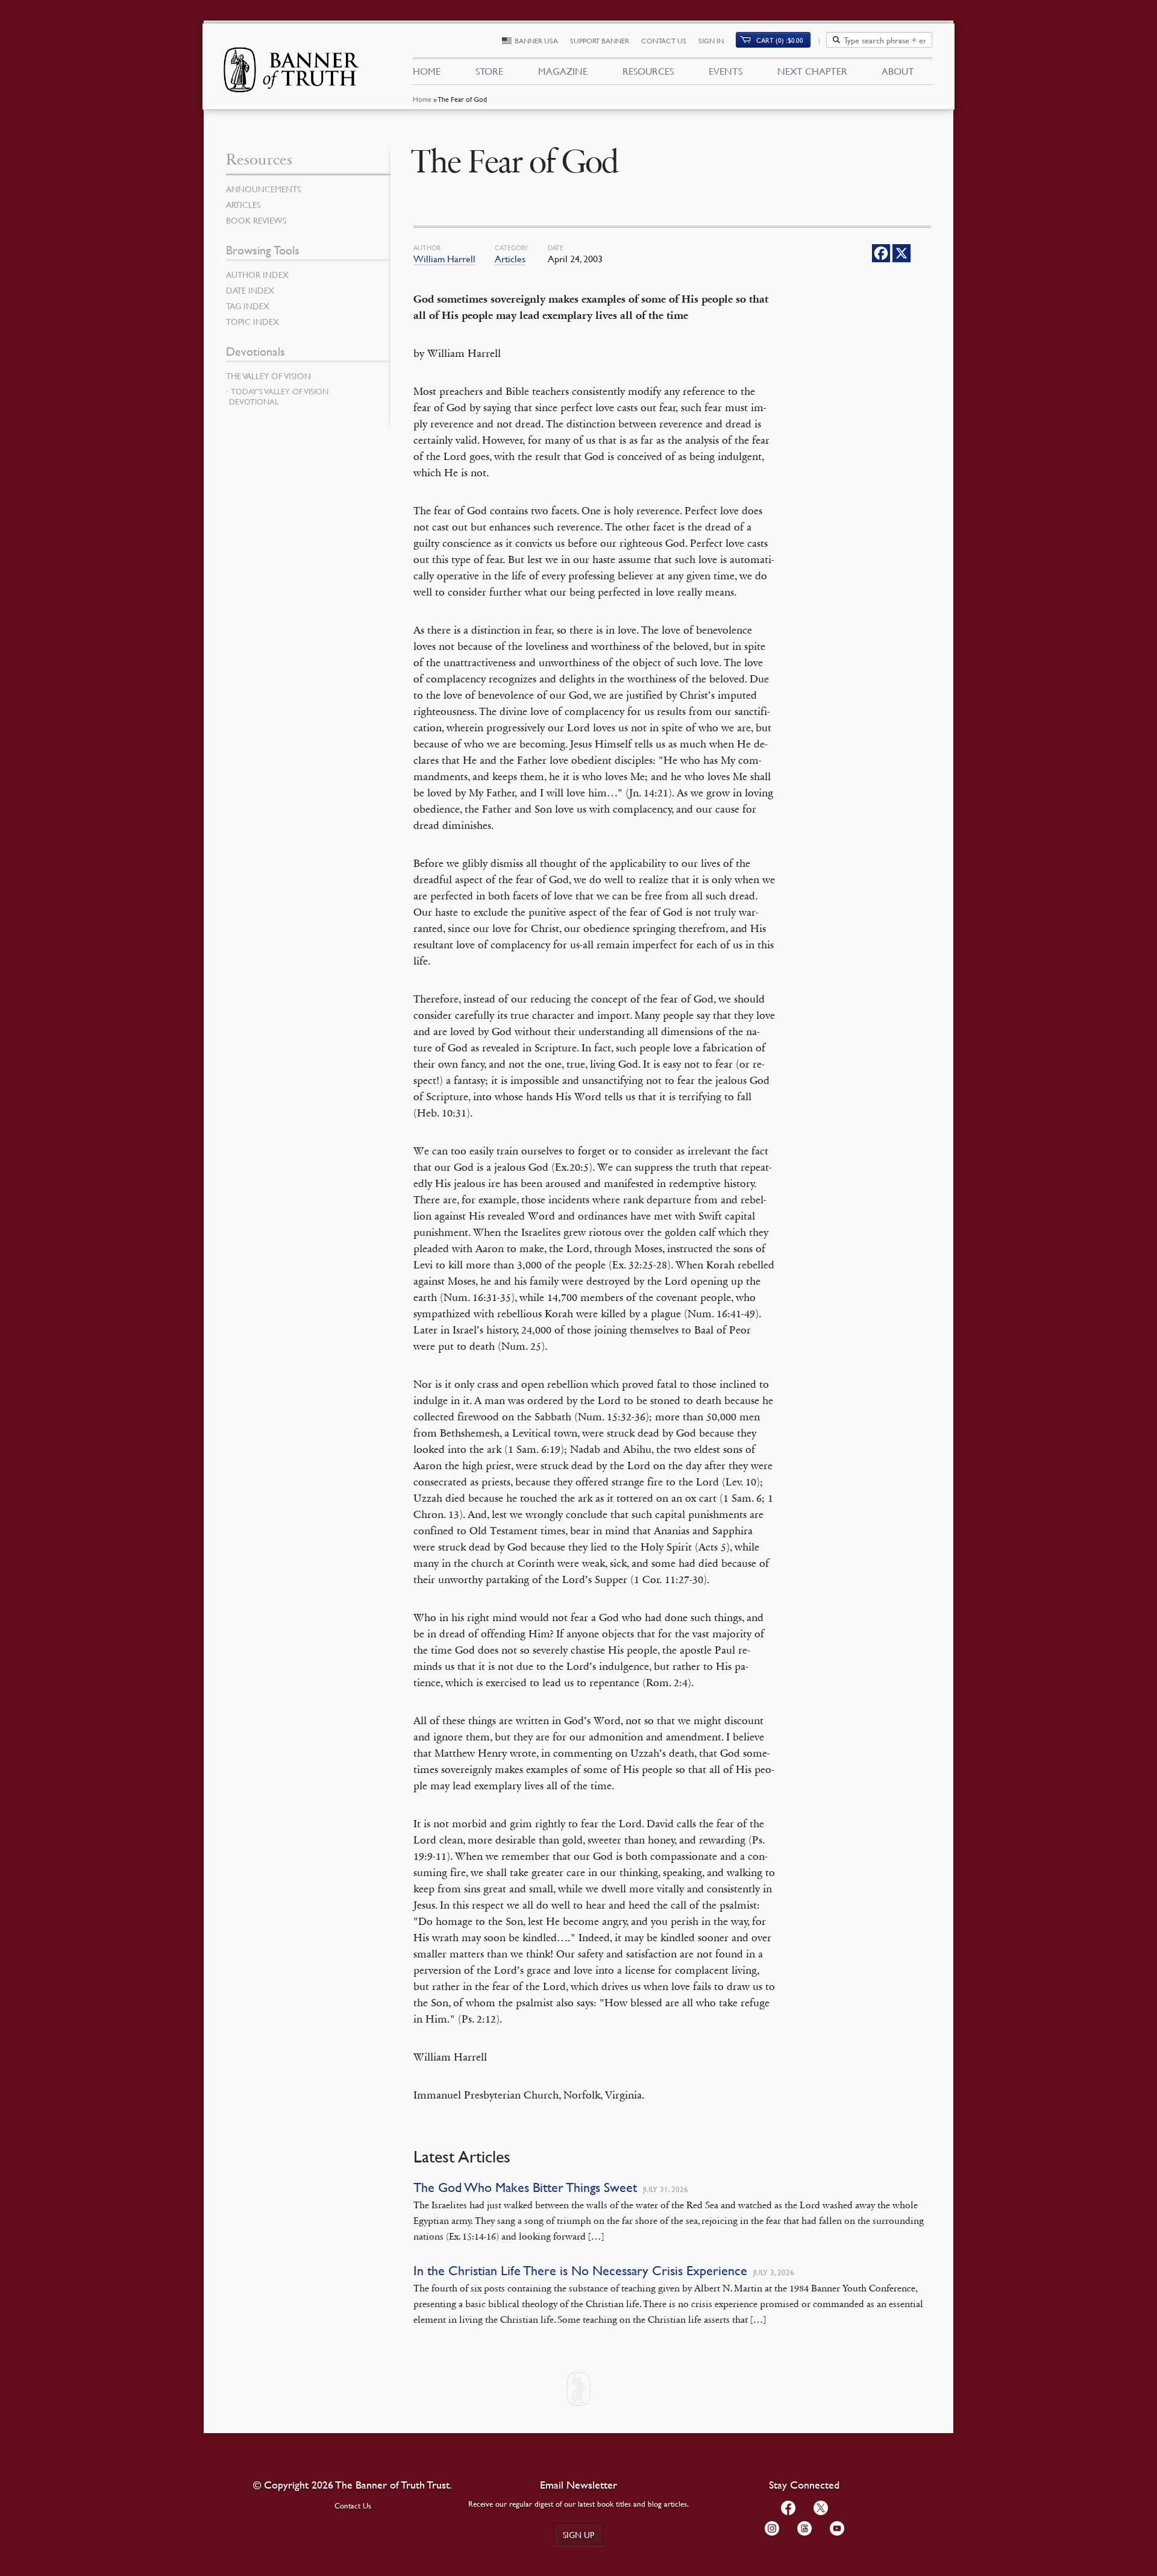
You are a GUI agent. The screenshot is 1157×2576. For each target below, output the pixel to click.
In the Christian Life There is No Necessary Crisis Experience (580, 2271)
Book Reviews (256, 220)
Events (726, 71)
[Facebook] (881, 253)
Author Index (257, 274)
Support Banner (600, 41)
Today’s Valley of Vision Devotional (279, 396)
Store (489, 71)
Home (422, 99)
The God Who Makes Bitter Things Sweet (525, 2187)
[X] (901, 253)
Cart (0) (780, 40)
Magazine (563, 71)
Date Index (250, 290)
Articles (510, 259)
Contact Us (664, 41)
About (898, 71)
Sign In (711, 41)
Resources (648, 71)
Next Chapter (812, 71)
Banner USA (536, 41)
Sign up (578, 2534)
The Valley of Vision (268, 376)
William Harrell (444, 259)
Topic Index (252, 321)
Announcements (263, 189)
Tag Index (248, 306)
